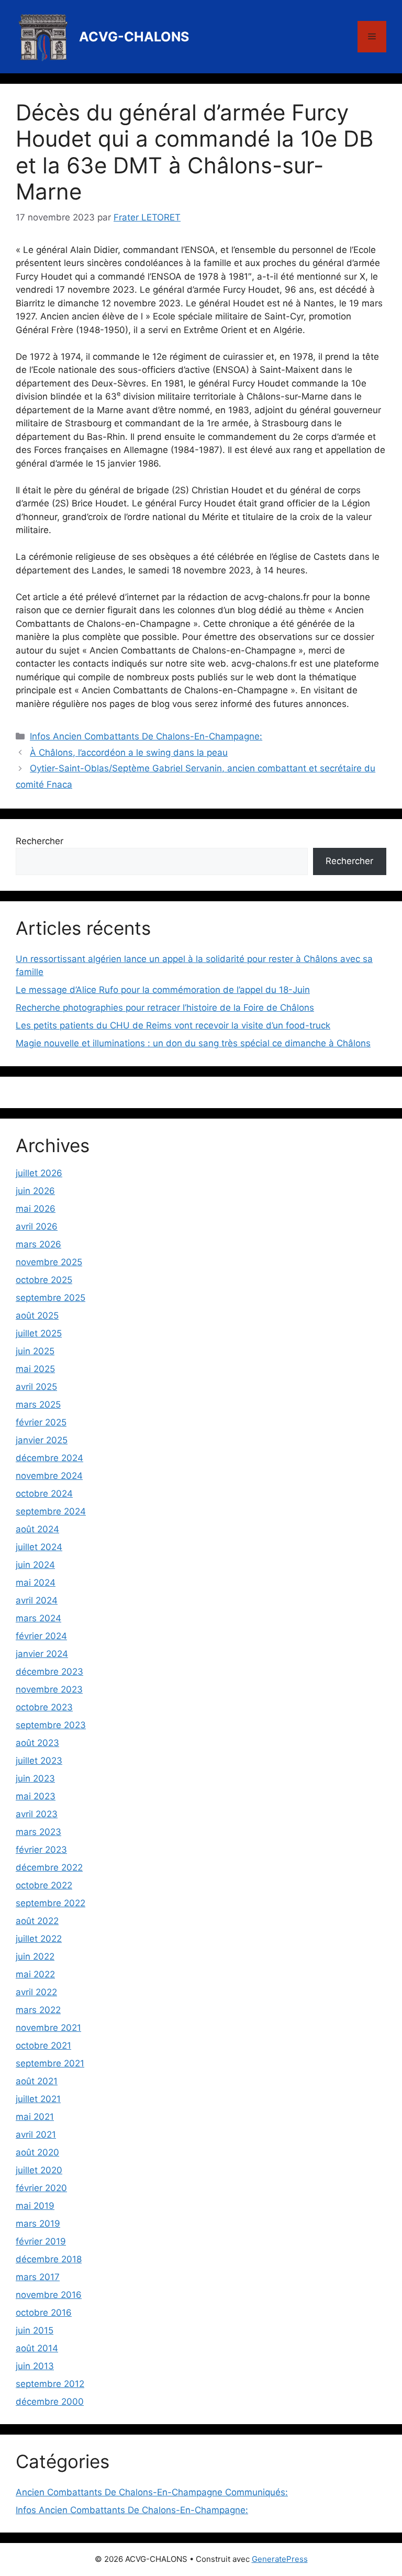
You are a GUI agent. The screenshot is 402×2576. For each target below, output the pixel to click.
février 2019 (41, 2241)
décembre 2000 (50, 2402)
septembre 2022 (51, 1903)
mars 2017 (38, 2277)
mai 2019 (35, 2206)
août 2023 (37, 1743)
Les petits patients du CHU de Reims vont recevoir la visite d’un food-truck (173, 1025)
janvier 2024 (42, 1654)
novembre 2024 (49, 1476)
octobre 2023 (44, 1707)
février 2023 (41, 1850)
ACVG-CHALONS (134, 37)
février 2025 (41, 1422)
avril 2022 (36, 1992)
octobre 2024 (44, 1494)
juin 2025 (35, 1351)
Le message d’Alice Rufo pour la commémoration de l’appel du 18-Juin (163, 990)
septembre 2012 (50, 2384)
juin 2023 (35, 1778)
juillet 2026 (39, 1173)
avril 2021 (36, 2135)
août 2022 (37, 1921)
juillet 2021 (38, 2099)
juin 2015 (35, 2330)
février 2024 (41, 1636)
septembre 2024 (51, 1511)
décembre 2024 (49, 1458)
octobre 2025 (44, 1280)
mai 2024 (36, 1583)
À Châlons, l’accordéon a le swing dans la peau (129, 753)
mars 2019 (38, 2224)
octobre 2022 (44, 1885)
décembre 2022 (49, 1867)
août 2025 (37, 1315)
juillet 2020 (39, 2170)
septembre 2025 (51, 1298)
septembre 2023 (51, 1725)
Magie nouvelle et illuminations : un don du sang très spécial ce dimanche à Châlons (193, 1043)
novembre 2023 (49, 1689)
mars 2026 (38, 1244)
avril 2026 (37, 1226)
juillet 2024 (39, 1547)
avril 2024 (37, 1600)
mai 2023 (36, 1796)
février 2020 (41, 2188)
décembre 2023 (49, 1672)
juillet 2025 (39, 1333)
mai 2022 (35, 1974)
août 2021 (37, 2081)
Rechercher (40, 841)
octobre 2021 (43, 2046)
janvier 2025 (42, 1440)
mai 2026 (36, 1209)
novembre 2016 (49, 2295)
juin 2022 (35, 1956)
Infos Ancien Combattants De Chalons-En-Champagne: (146, 736)
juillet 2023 (39, 1761)
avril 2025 (36, 1387)
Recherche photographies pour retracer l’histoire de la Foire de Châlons (165, 1008)
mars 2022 (38, 2010)
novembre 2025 (49, 1262)
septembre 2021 (50, 2063)
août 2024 (37, 1529)
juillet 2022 (39, 1939)
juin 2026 (35, 1191)
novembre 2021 (48, 2028)
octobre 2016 (44, 2313)
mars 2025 (38, 1405)
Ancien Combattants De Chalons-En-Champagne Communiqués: (152, 2492)
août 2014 (37, 2348)
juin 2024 (35, 1565)
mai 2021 (35, 2117)
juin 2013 (35, 2366)
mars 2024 (38, 1618)
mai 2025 (35, 1369)
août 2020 (37, 2152)
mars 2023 (38, 1832)
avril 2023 (37, 1814)
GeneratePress (280, 2559)
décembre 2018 (49, 2259)
